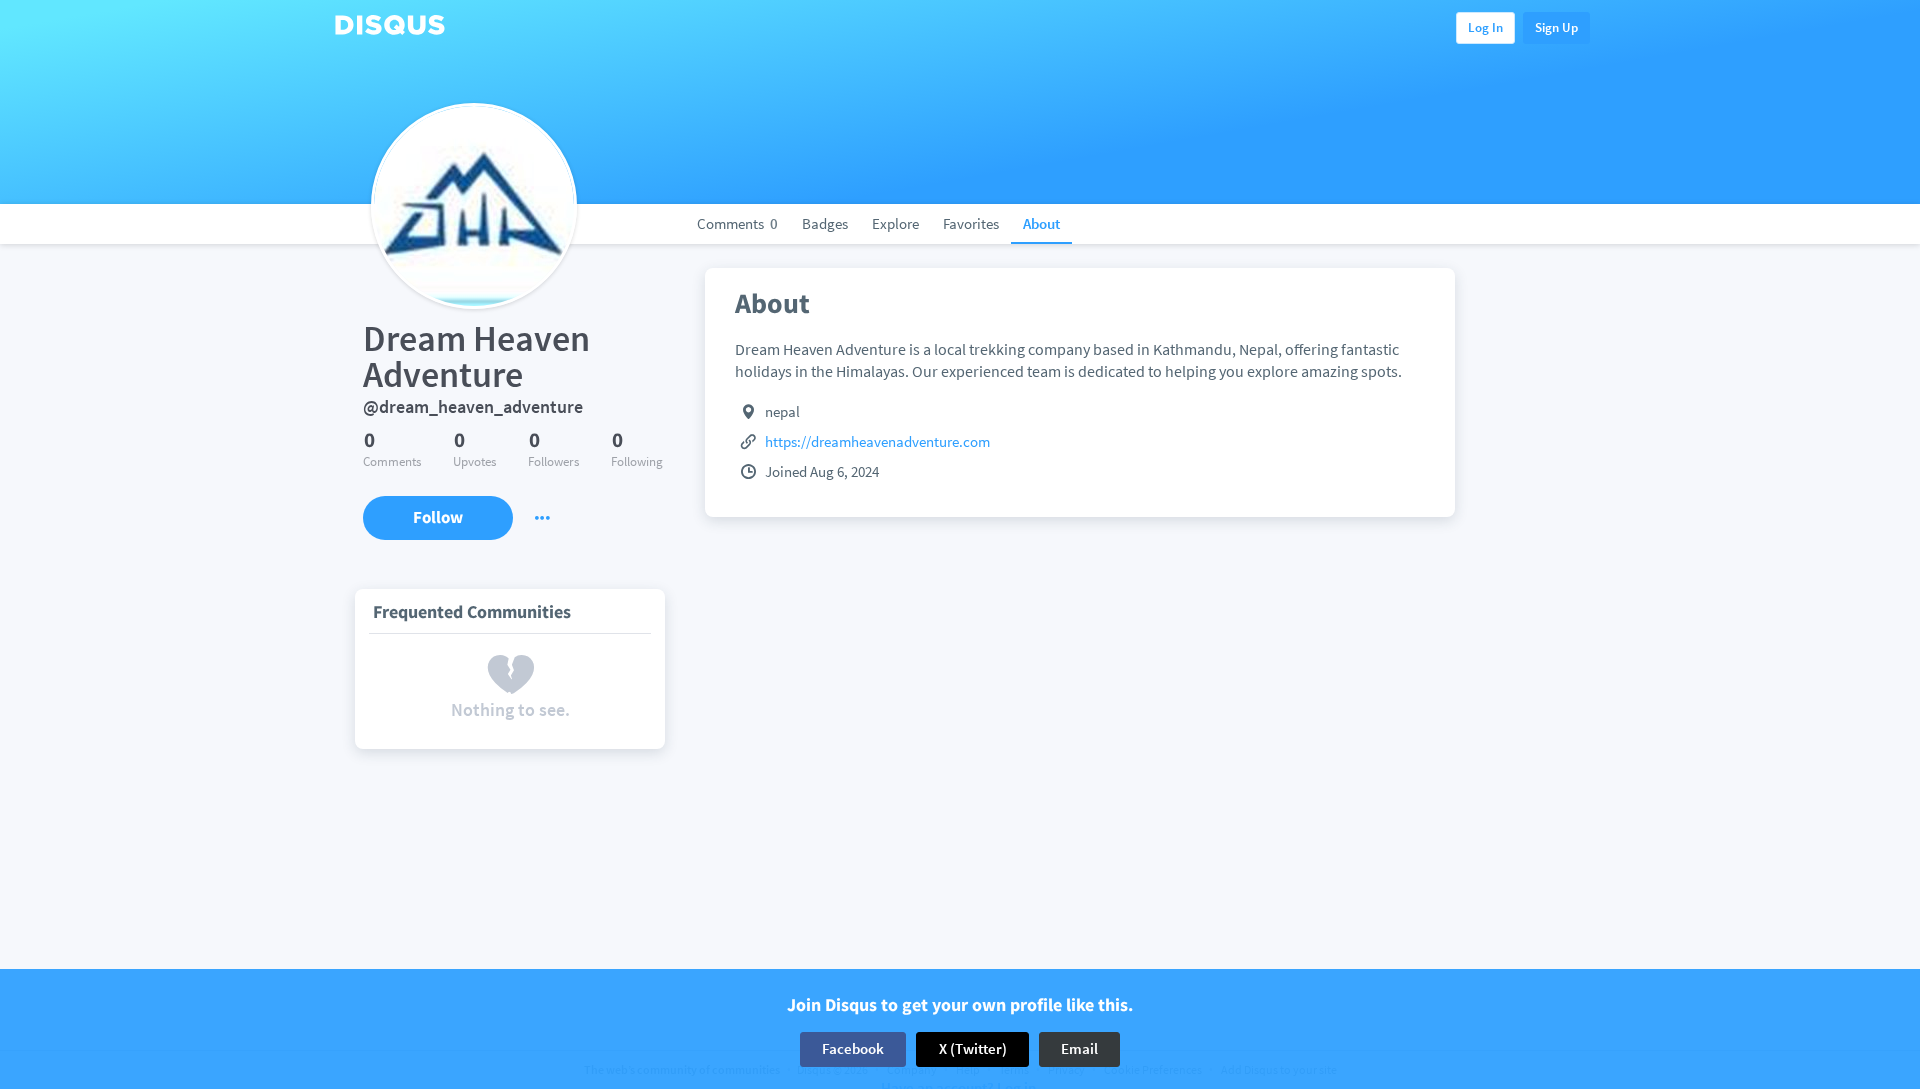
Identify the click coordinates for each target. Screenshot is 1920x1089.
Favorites (971, 223)
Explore (895, 223)
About (1041, 223)
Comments (737, 223)
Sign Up (1556, 27)
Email (1079, 1048)
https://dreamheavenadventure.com (877, 441)
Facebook (853, 1048)
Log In (1485, 27)
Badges (825, 223)
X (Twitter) (973, 1048)
